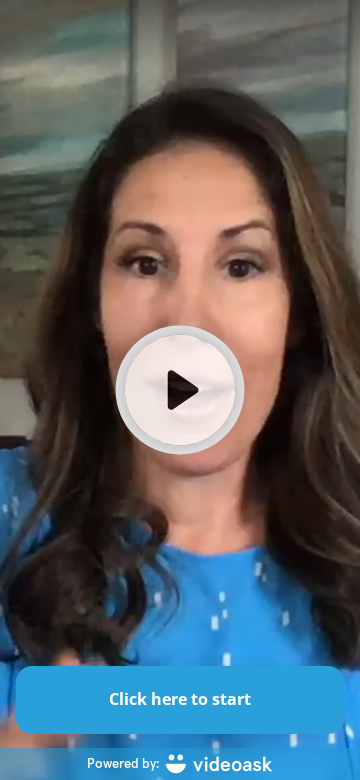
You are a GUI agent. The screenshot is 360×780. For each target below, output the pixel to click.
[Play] (180, 390)
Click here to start (180, 699)
